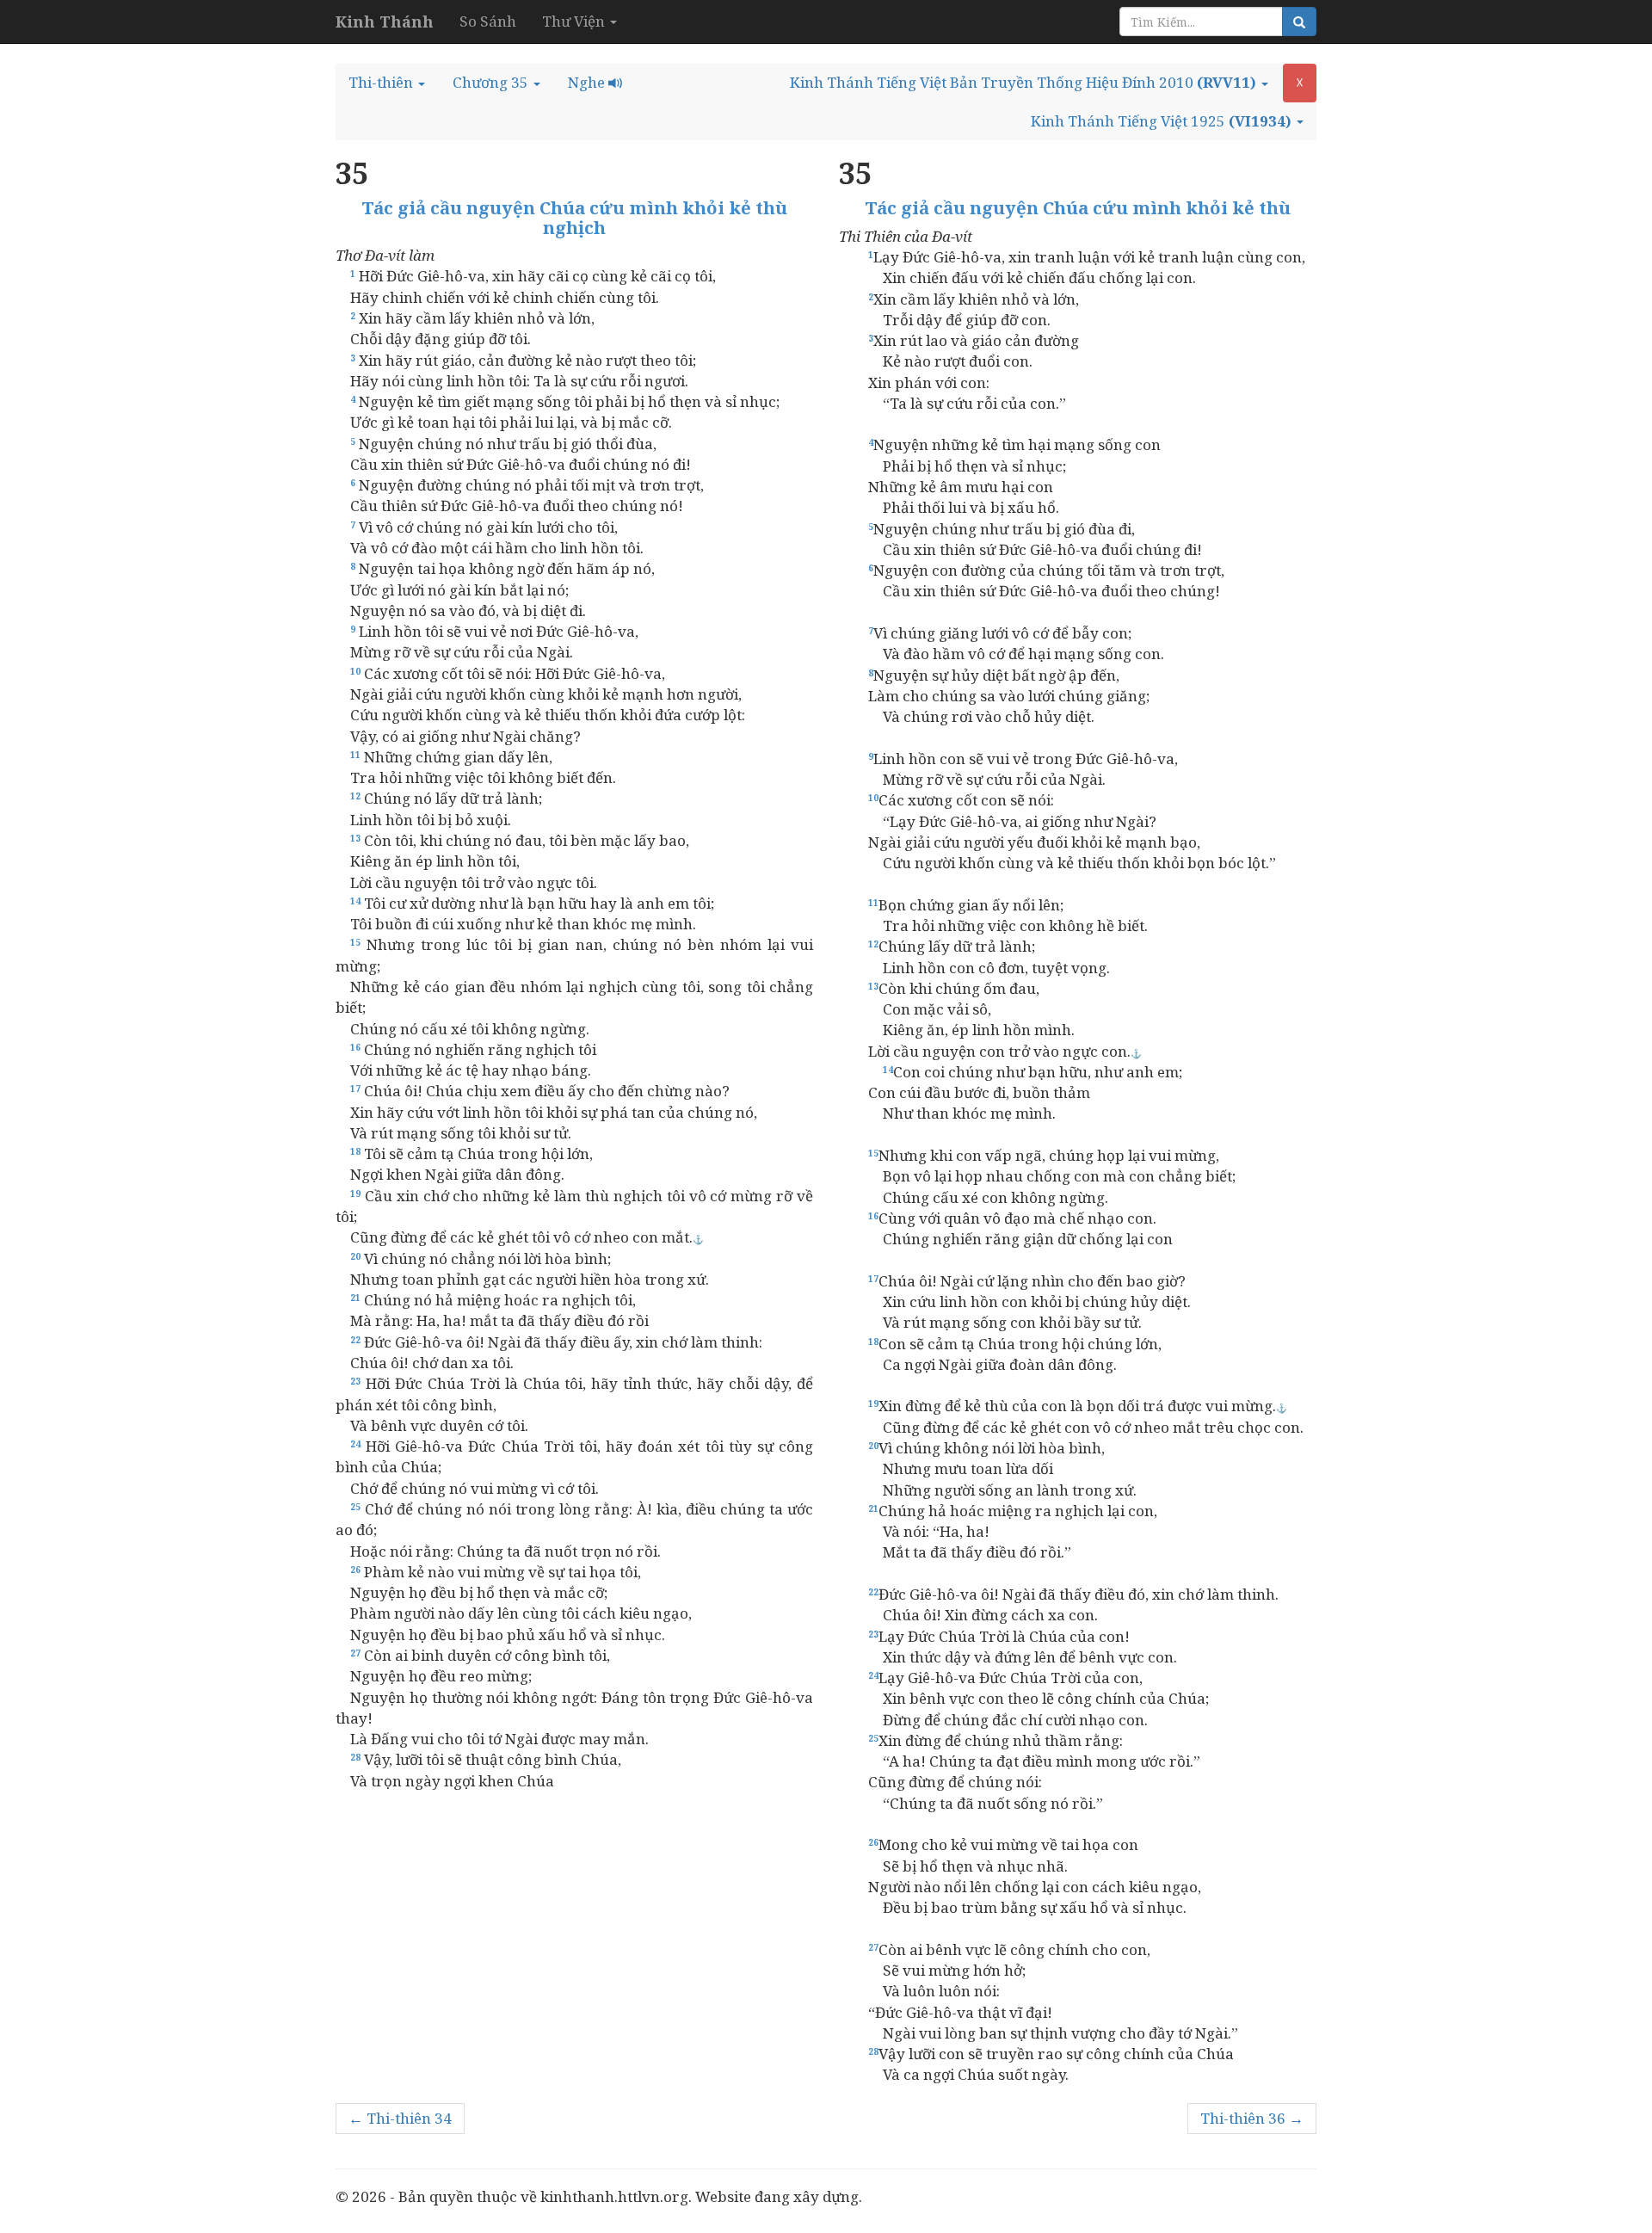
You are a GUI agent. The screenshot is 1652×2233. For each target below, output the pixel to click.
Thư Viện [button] (575, 21)
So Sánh (488, 21)
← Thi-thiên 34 (400, 2118)
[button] (387, 83)
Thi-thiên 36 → (1252, 2118)
